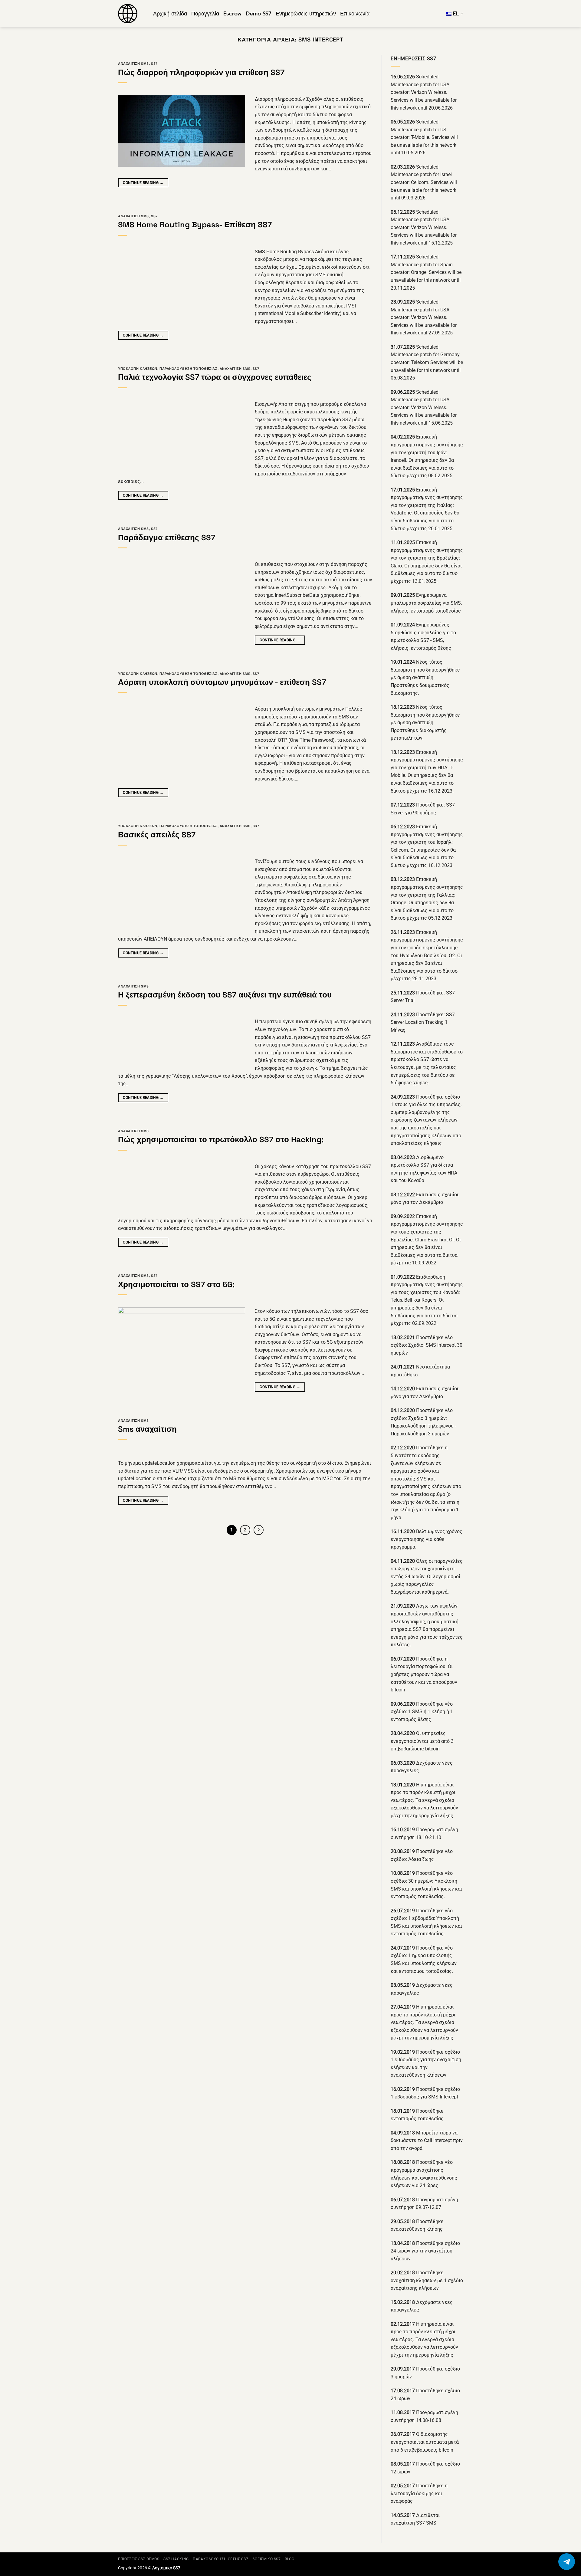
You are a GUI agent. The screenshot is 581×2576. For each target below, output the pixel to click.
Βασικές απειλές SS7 (157, 835)
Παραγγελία (205, 14)
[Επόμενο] (259, 1530)
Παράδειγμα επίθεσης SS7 (167, 537)
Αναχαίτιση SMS (133, 64)
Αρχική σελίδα (170, 14)
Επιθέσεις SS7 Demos (139, 2559)
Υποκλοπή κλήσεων (138, 369)
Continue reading (143, 183)
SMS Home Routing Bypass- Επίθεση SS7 (195, 225)
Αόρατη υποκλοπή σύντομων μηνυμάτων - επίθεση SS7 (222, 682)
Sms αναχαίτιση (147, 1429)
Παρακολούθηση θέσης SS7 (220, 2559)
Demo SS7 (259, 14)
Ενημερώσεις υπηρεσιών (306, 14)
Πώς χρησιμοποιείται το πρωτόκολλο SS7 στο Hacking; (221, 1139)
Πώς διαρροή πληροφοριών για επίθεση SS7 (201, 72)
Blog (289, 2559)
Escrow (233, 14)
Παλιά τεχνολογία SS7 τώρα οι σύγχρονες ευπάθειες (215, 377)
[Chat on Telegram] (567, 2562)
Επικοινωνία (355, 14)
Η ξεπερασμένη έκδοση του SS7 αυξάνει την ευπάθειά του (225, 995)
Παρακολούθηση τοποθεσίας (188, 369)
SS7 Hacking (176, 2559)
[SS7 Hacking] (131, 14)
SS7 (154, 64)
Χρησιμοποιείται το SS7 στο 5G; (176, 1284)
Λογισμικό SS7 (267, 2559)
